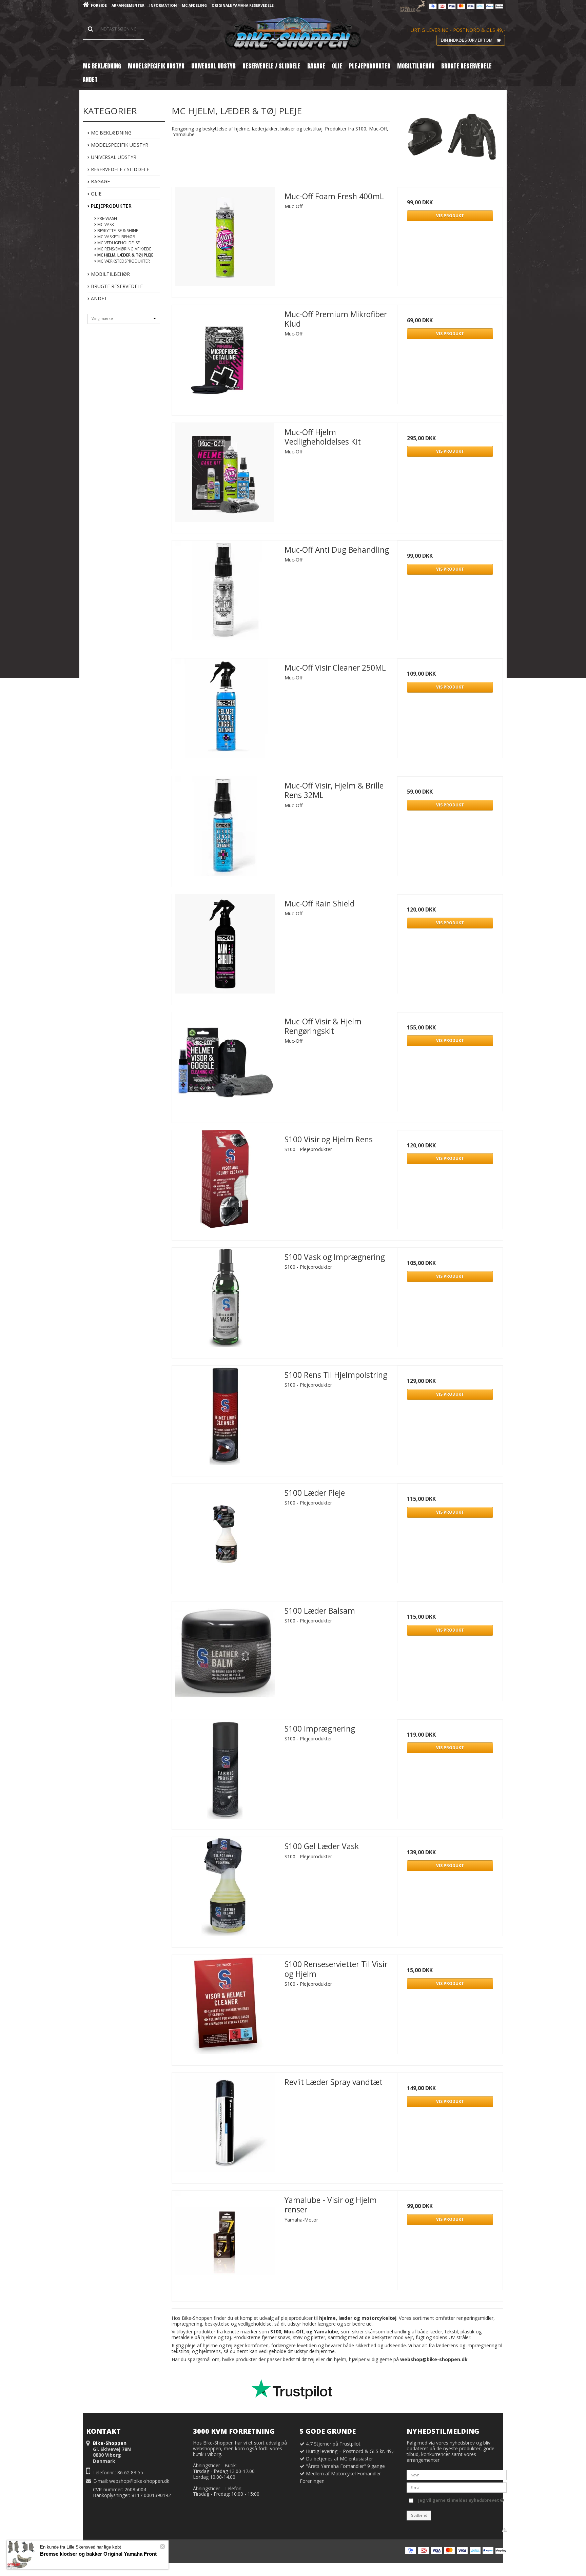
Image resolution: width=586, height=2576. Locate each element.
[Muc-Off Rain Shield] (225, 947)
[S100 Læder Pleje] (225, 1536)
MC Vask (105, 224)
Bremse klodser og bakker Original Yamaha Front (98, 2554)
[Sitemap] (504, 2530)
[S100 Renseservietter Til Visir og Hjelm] (225, 2008)
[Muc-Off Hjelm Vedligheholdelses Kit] (225, 476)
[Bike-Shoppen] (293, 34)
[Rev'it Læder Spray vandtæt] (225, 2126)
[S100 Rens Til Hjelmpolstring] (225, 1418)
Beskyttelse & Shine (117, 231)
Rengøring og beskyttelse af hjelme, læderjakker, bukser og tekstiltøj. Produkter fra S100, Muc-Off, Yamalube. (280, 131)
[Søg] (113, 29)
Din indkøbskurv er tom (467, 40)
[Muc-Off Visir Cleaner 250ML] (225, 711)
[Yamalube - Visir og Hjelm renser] (225, 2244)
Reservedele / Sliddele (119, 169)
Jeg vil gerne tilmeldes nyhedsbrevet (459, 2499)
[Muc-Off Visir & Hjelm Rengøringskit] (225, 1065)
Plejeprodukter (111, 206)
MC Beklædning (111, 133)
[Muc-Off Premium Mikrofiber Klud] (225, 358)
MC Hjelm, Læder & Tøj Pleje (125, 255)
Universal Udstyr (113, 157)
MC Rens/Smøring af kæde (124, 249)
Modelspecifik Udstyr (119, 145)
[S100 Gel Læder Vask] (225, 1890)
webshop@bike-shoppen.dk (139, 2481)
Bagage (100, 181)
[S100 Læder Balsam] (225, 1654)
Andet (98, 298)
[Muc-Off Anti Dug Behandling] (225, 593)
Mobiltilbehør (110, 274)
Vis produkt (450, 216)
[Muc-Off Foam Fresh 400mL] (225, 240)
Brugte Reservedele (116, 286)
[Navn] (457, 2475)
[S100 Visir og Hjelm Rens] (225, 1183)
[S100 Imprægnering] (225, 1772)
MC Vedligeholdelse (118, 243)
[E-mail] (457, 2487)
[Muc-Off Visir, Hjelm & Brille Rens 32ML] (225, 829)
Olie (95, 194)
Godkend (419, 2515)
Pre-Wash (107, 218)
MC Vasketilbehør (116, 237)
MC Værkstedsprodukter (123, 261)
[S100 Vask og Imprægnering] (225, 1301)
